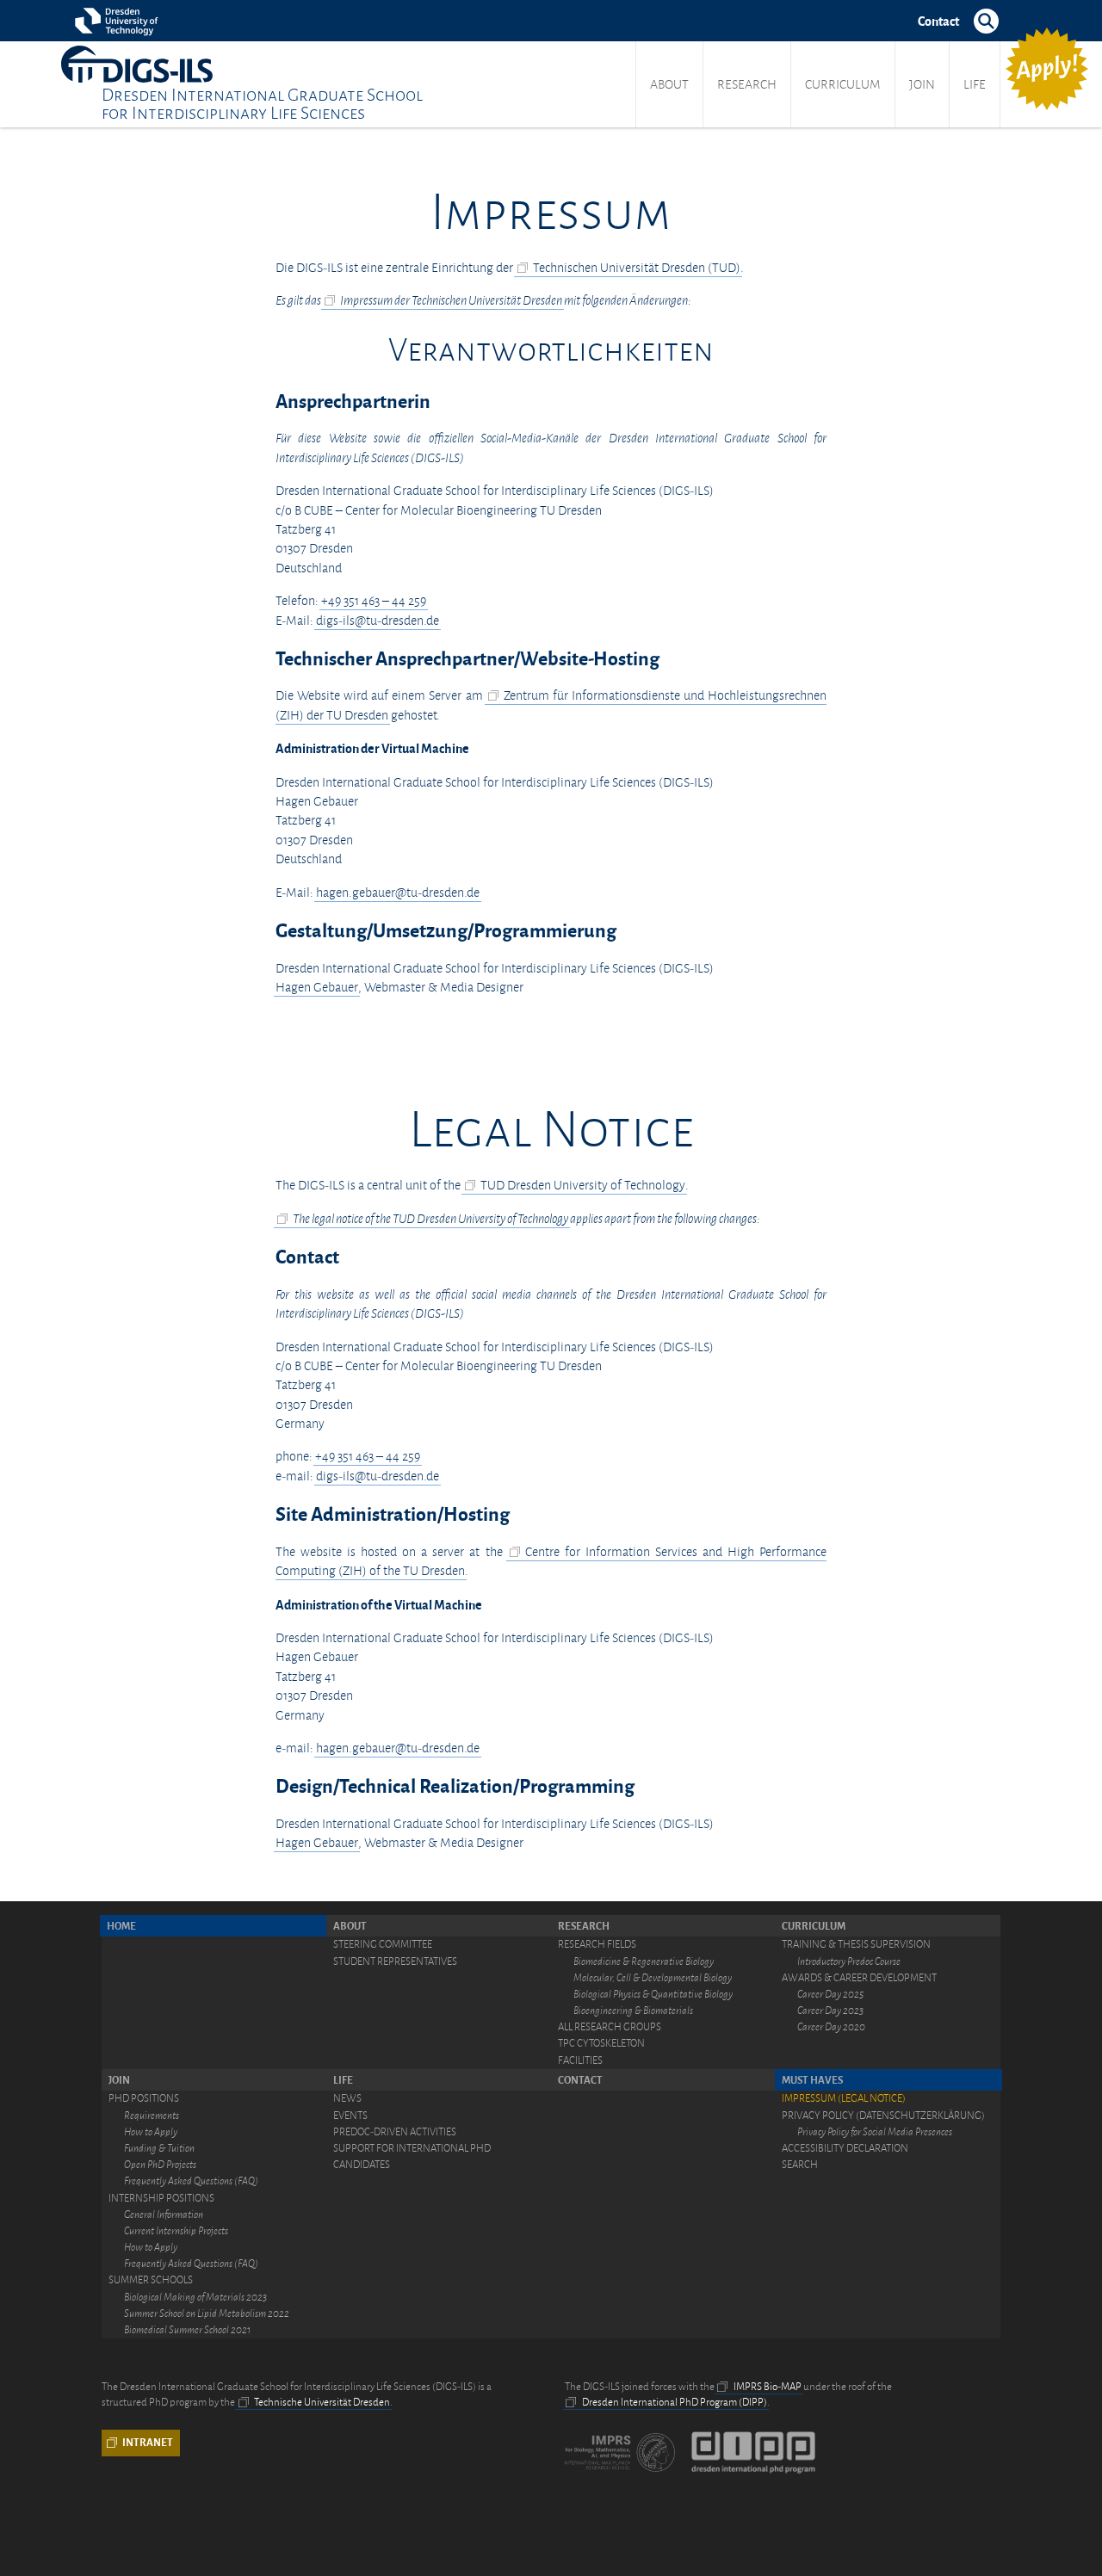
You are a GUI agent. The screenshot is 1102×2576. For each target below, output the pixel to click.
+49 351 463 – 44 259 (374, 601)
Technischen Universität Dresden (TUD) (637, 268)
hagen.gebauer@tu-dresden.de (398, 893)
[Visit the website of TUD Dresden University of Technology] (119, 21)
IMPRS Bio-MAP (768, 2387)
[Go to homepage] (137, 64)
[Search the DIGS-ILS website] (987, 21)
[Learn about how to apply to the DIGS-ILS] (1047, 69)
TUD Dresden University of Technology (583, 1185)
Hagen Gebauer (317, 987)
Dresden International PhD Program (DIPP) (675, 2402)
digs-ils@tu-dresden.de (378, 621)
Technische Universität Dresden (322, 2402)
